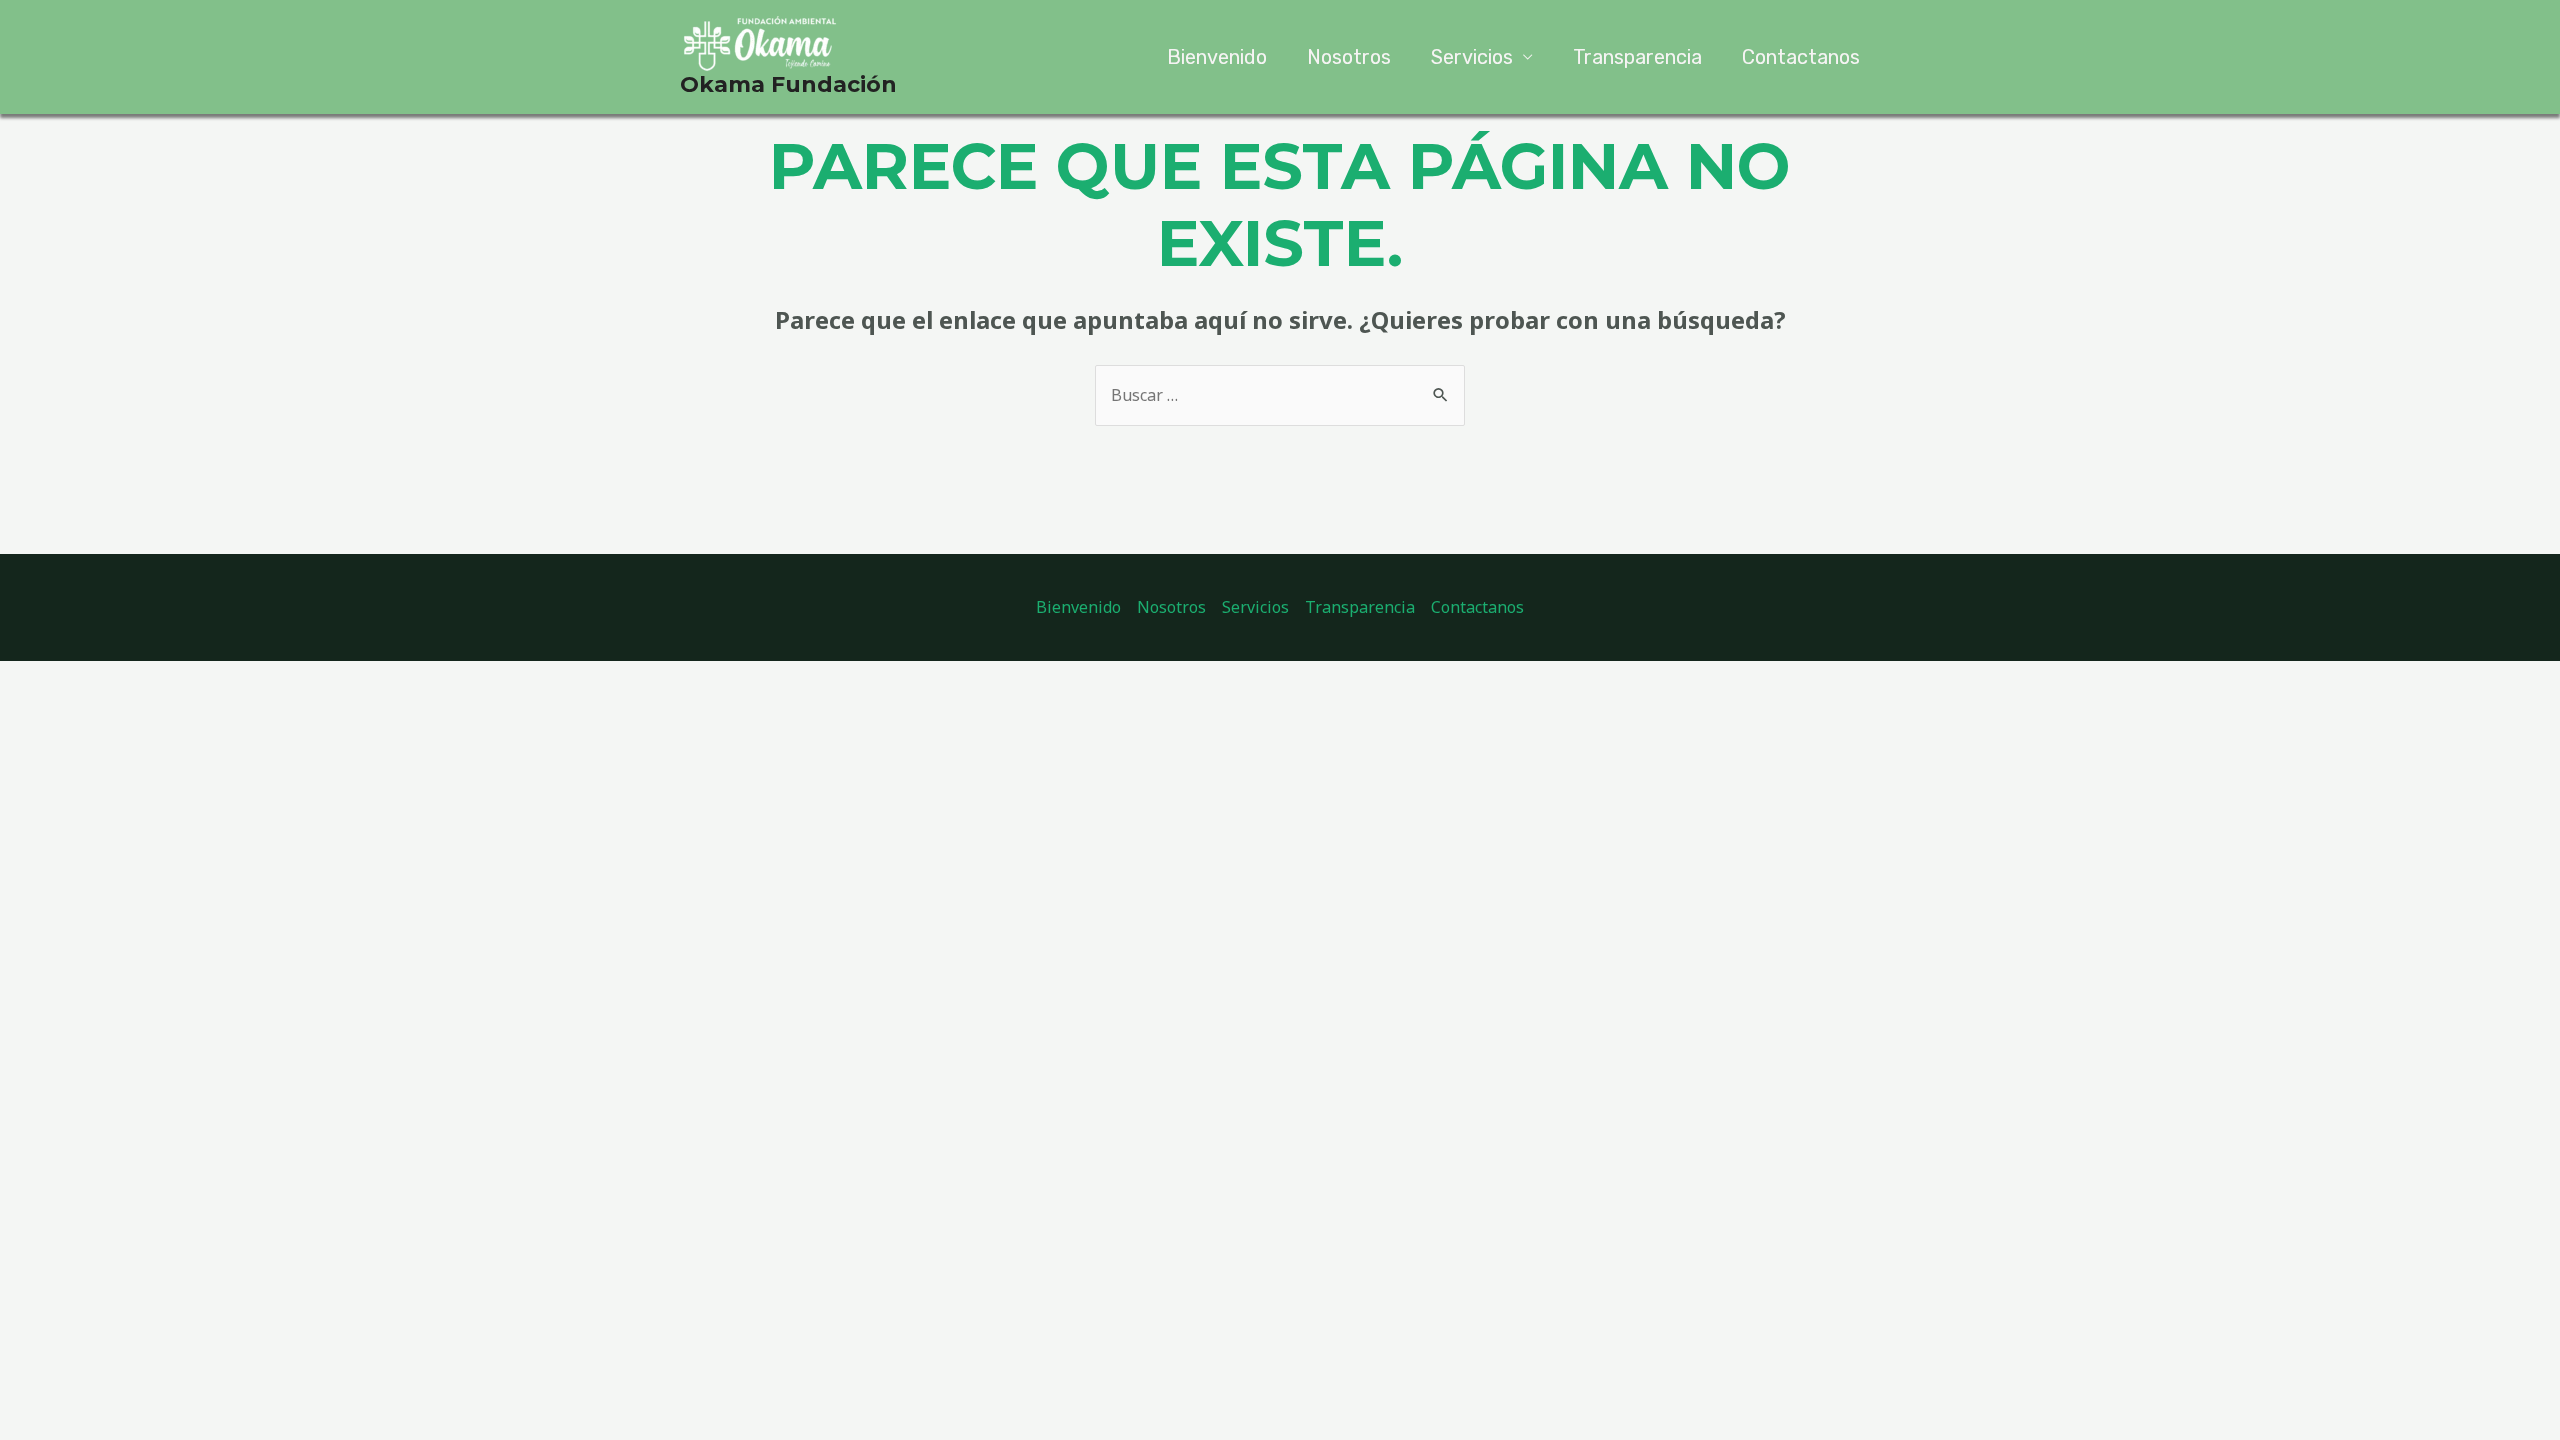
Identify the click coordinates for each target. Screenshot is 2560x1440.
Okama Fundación (788, 84)
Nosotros (1349, 57)
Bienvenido (1217, 57)
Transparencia (1637, 57)
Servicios (1472, 57)
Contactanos (1801, 57)
